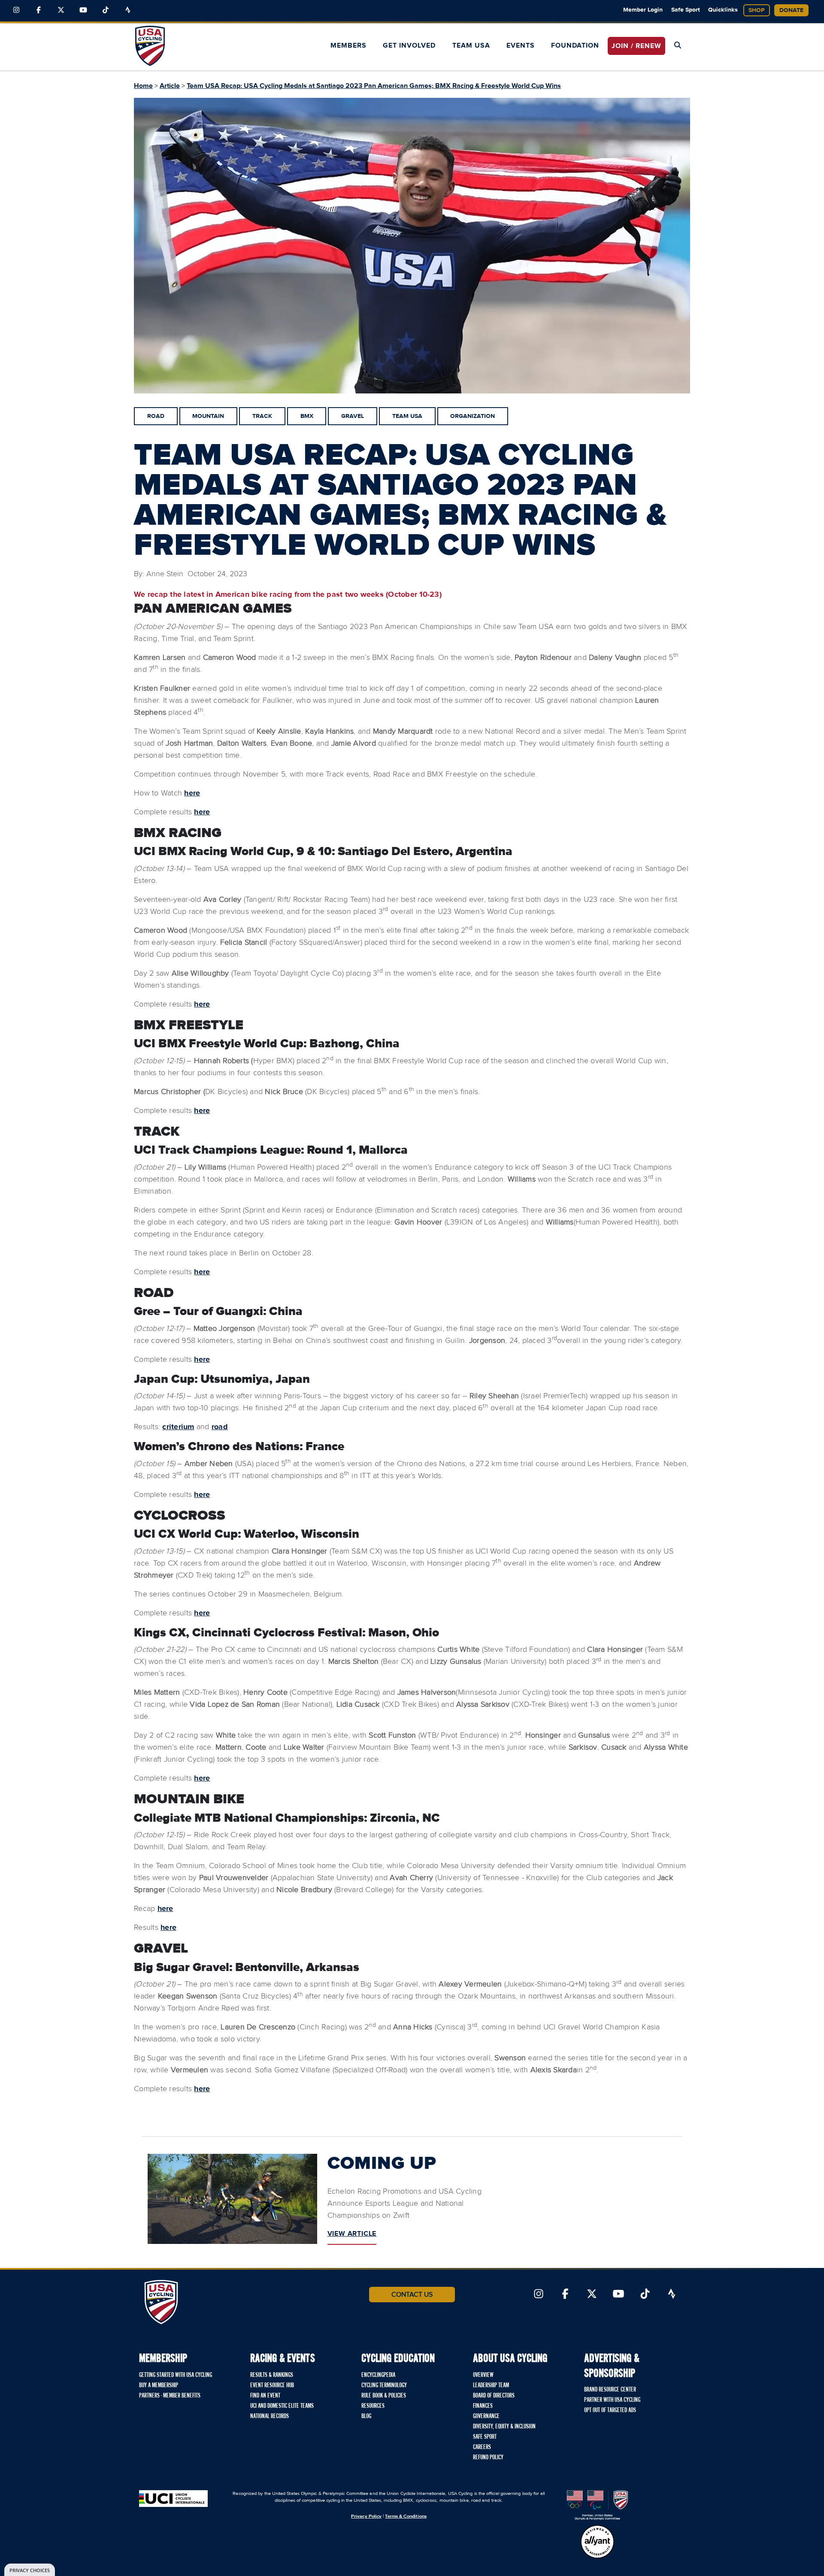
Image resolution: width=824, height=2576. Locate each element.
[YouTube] (83, 10)
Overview (483, 2375)
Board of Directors (494, 2396)
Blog (366, 2416)
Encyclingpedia (378, 2375)
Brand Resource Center (610, 2390)
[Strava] (128, 10)
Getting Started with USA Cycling (176, 2375)
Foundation (575, 45)
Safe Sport (686, 10)
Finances (483, 2406)
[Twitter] (61, 10)
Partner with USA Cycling (612, 2400)
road (220, 1427)
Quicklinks (723, 10)
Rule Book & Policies (384, 2396)
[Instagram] (16, 10)
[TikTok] (106, 10)
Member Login (643, 10)
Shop (757, 10)
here (192, 793)
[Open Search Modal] (678, 45)
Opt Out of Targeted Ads (610, 2410)
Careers (482, 2447)
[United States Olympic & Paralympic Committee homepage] (597, 2505)
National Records (270, 2416)
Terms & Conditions (406, 2516)
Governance (486, 2416)
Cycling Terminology (384, 2386)
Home (143, 86)
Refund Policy (488, 2458)
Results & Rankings (272, 2375)
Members (348, 45)
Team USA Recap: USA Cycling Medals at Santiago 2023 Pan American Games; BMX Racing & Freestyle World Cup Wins (374, 86)
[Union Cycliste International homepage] (173, 2499)
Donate (791, 10)
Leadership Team (491, 2386)
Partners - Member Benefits (170, 2396)
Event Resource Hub (272, 2386)
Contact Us (412, 2295)
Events (521, 45)
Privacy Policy (366, 2516)
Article (170, 86)
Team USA (471, 45)
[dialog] (30, 2570)
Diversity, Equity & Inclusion (504, 2427)
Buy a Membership (159, 2386)
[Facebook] (39, 10)
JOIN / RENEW (636, 46)
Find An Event (265, 2396)
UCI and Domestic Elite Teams (282, 2406)
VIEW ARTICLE (352, 2234)
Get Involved (409, 45)
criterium (178, 1427)
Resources (373, 2406)
